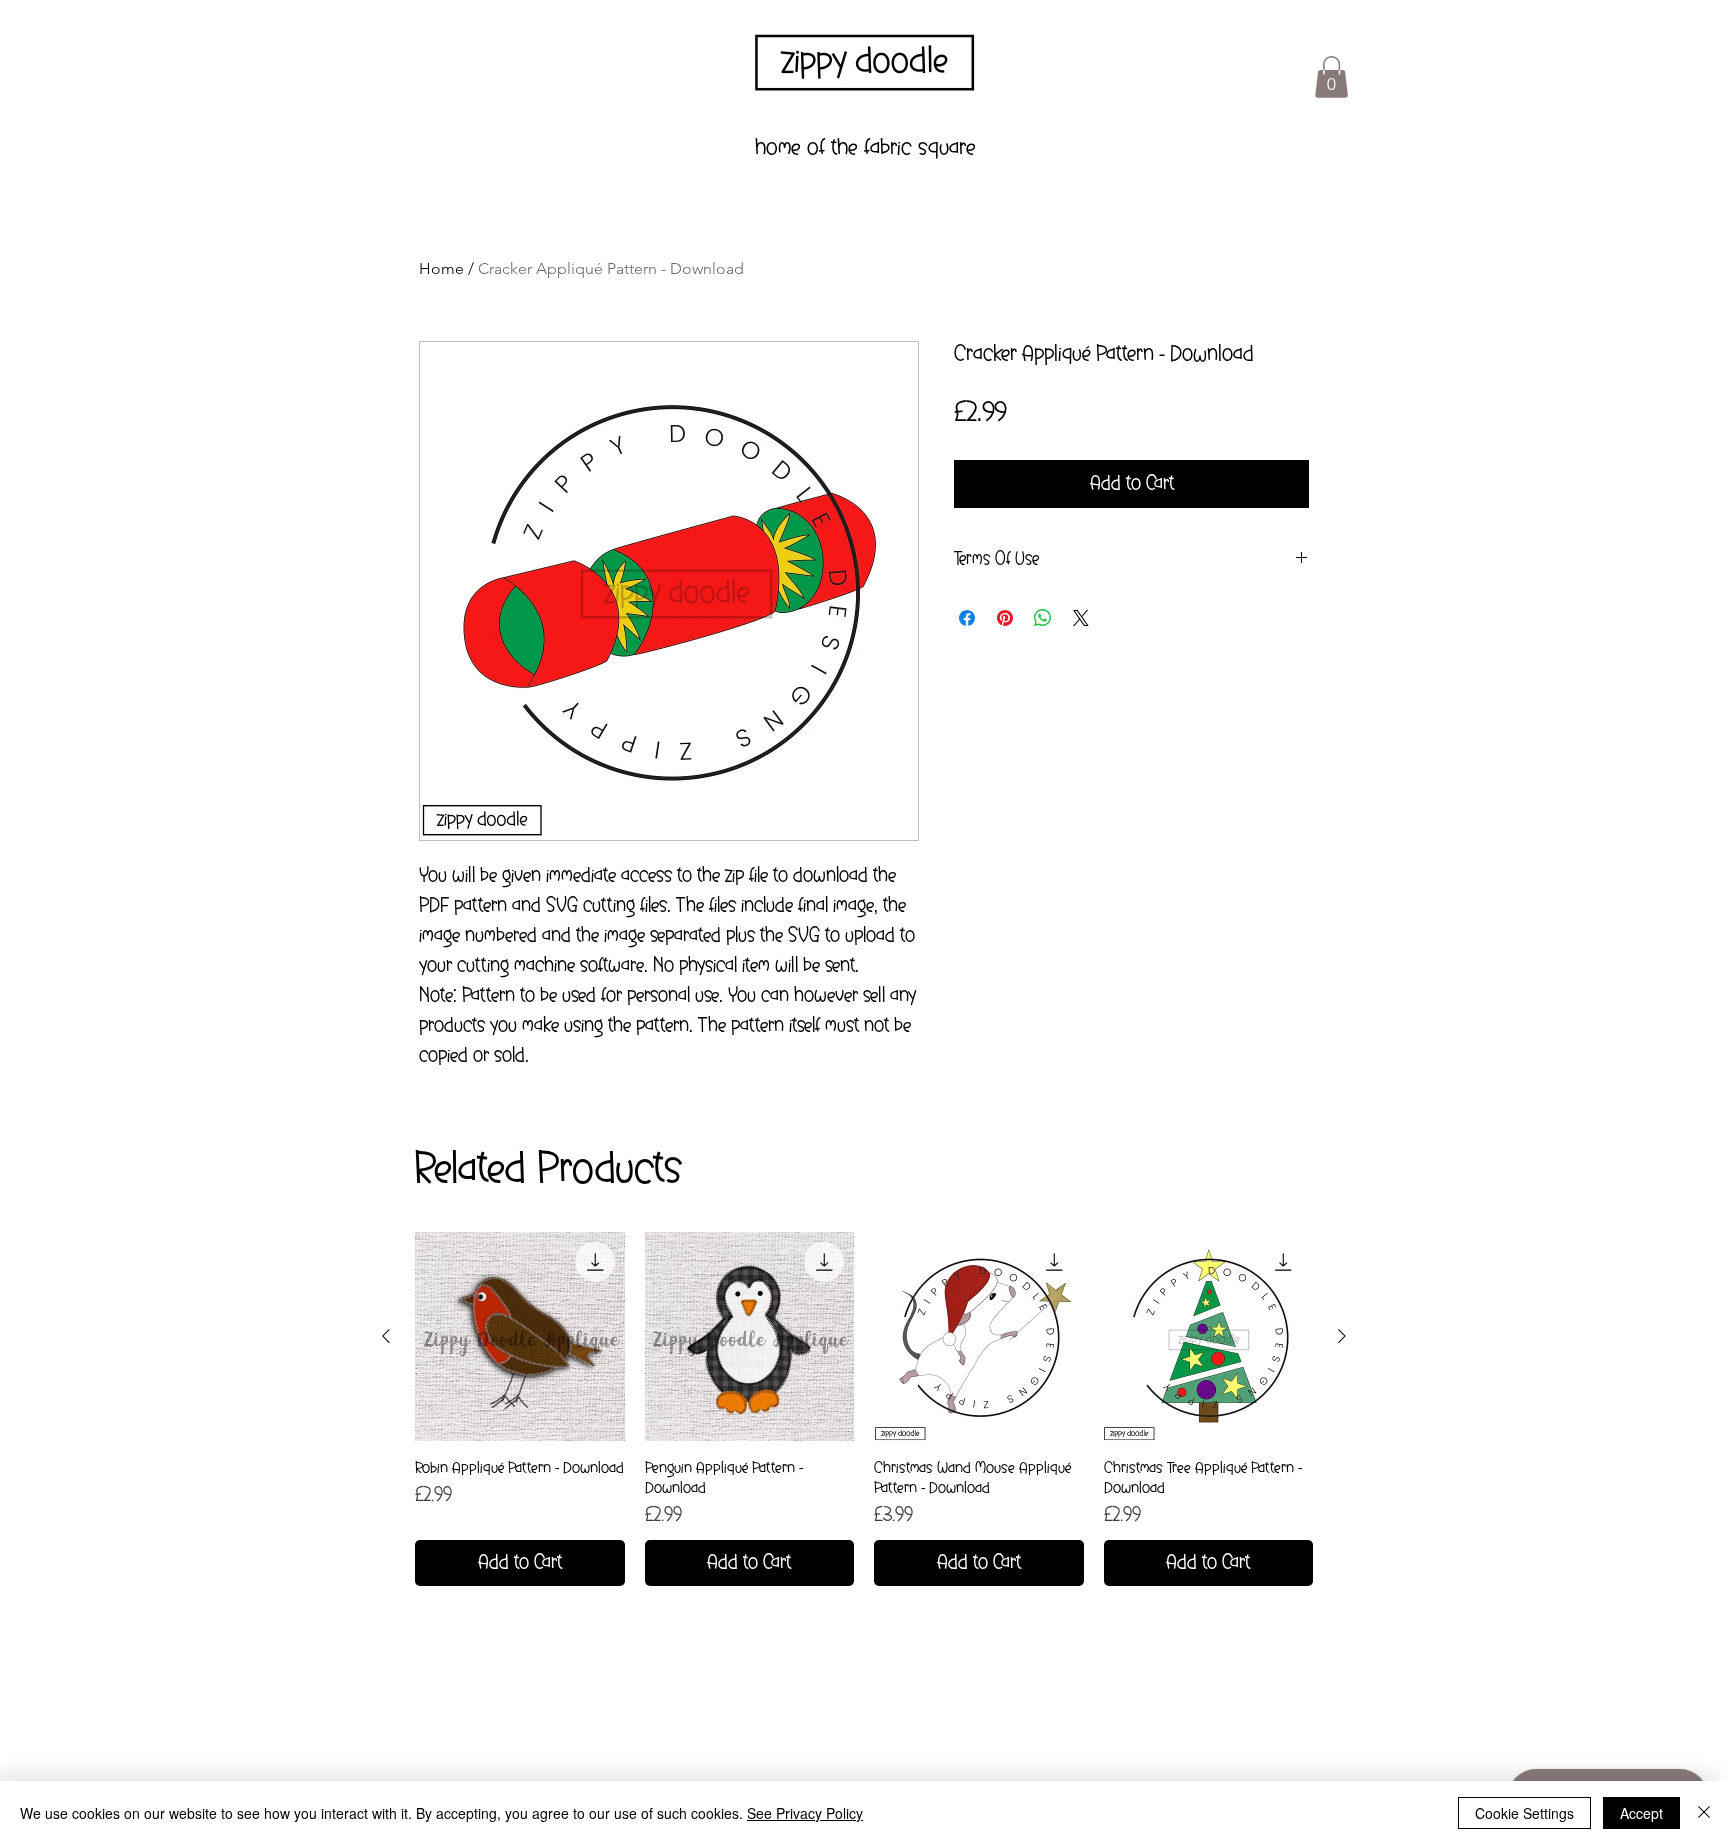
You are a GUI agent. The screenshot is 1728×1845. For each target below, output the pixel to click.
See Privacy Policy (805, 1813)
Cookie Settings (1524, 1813)
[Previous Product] (386, 1336)
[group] (864, 1409)
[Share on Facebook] (967, 618)
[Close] (1704, 1813)
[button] (1331, 77)
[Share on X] (1081, 618)
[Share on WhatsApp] (1043, 618)
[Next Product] (1342, 1336)
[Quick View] (520, 1337)
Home (441, 268)
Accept (1641, 1813)
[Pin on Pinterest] (1005, 618)
